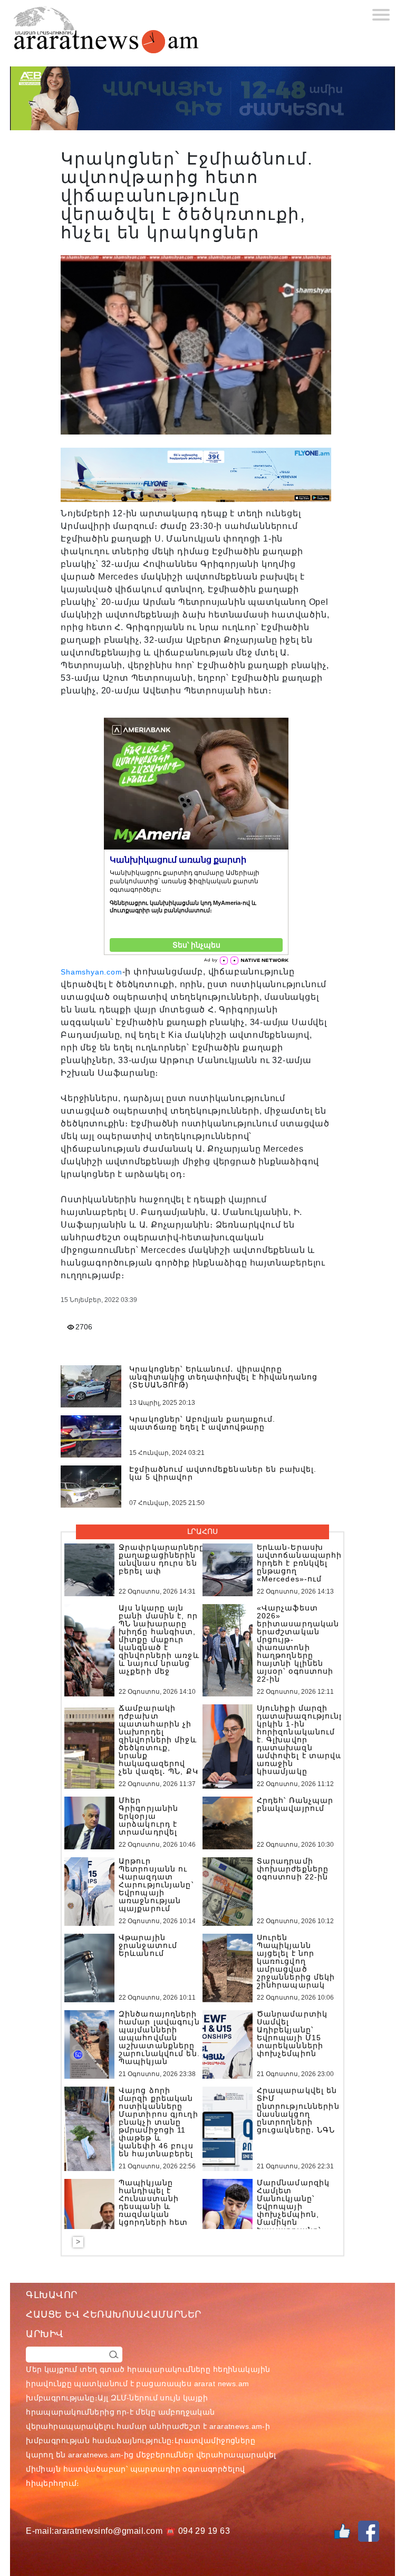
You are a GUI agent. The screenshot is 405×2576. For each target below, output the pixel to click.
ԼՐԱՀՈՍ (202, 1531)
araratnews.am (236, 2426)
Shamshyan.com (91, 972)
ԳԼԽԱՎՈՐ (52, 2295)
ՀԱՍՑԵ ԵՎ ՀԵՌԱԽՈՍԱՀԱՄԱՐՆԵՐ (114, 2314)
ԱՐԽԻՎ (45, 2334)
